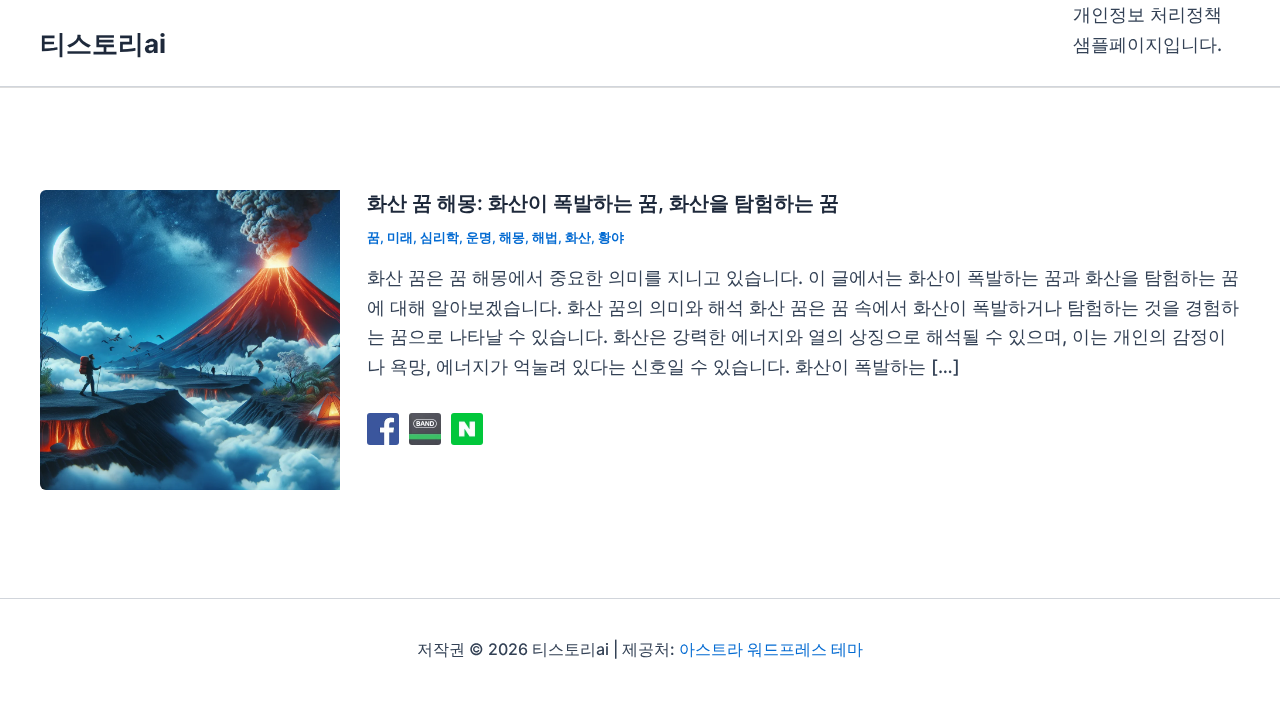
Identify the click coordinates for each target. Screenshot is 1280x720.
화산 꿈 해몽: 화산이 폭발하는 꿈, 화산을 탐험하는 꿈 (603, 203)
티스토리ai (103, 43)
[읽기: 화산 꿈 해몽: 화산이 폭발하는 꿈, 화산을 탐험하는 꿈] (190, 338)
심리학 (439, 237)
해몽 (512, 237)
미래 (400, 237)
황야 (611, 237)
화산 (578, 237)
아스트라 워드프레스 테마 (771, 649)
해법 (545, 237)
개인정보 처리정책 (1147, 14)
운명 (479, 237)
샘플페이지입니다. (1147, 44)
